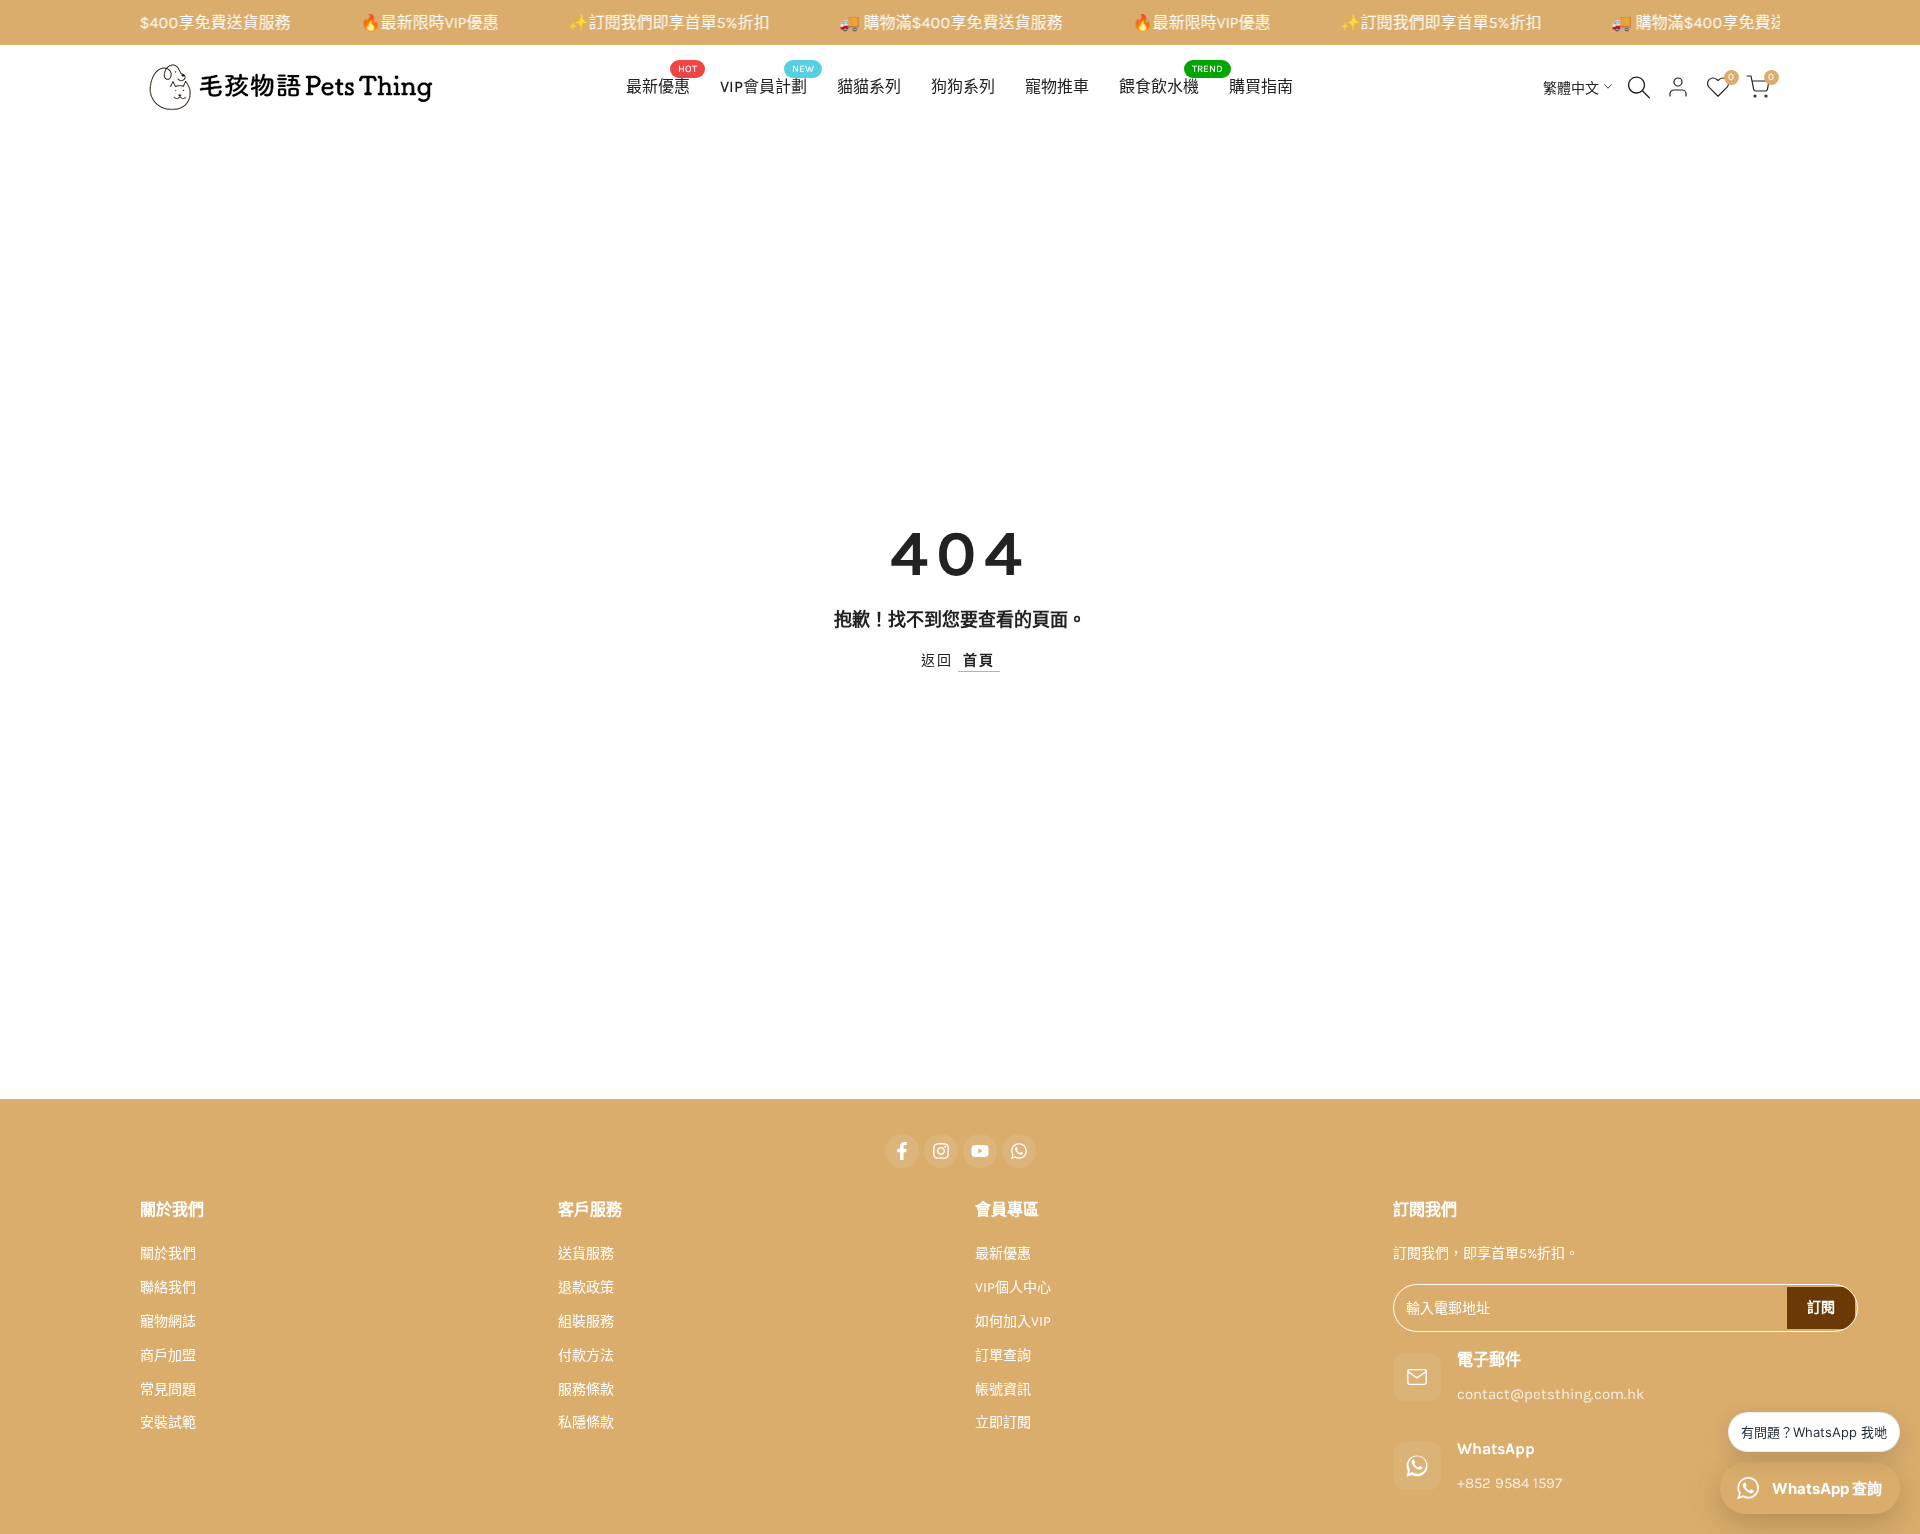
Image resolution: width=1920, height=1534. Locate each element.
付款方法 (586, 1355)
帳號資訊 (1003, 1389)
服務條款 (586, 1389)
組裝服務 (586, 1321)
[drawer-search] (1639, 87)
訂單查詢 (1003, 1355)
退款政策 (586, 1287)
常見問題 (168, 1389)
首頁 (979, 660)
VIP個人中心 (1013, 1287)
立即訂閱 (1003, 1422)
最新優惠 (1003, 1253)
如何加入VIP (1013, 1321)
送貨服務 (586, 1253)
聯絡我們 (168, 1287)
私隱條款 (586, 1422)
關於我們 (168, 1253)
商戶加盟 (168, 1355)
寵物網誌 (168, 1321)
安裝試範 (168, 1422)
